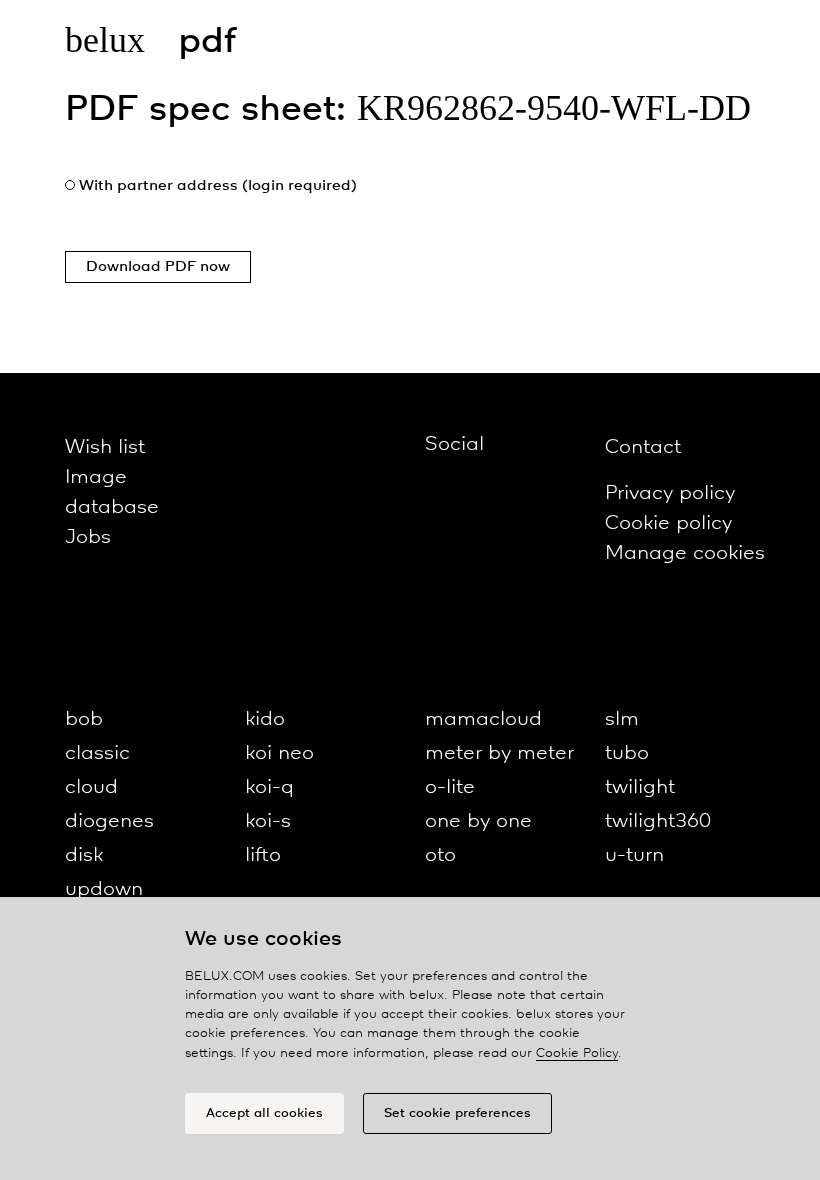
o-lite (450, 787)
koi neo (279, 753)
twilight (640, 787)
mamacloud (483, 719)
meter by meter (499, 753)
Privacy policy (670, 493)
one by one (478, 821)
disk (84, 855)
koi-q (269, 787)
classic (97, 753)
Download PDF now (158, 267)
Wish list (105, 447)
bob (84, 719)
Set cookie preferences (457, 1113)
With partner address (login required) (218, 186)
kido (265, 719)
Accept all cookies (264, 1113)
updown (104, 889)
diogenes (109, 821)
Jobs (88, 537)
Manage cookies (685, 553)
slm (622, 719)
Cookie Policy (577, 1053)
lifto (263, 855)
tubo (627, 753)
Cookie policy (668, 523)
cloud (91, 787)
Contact (643, 447)
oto (440, 855)
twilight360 (658, 821)
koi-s (268, 821)
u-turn (634, 855)
